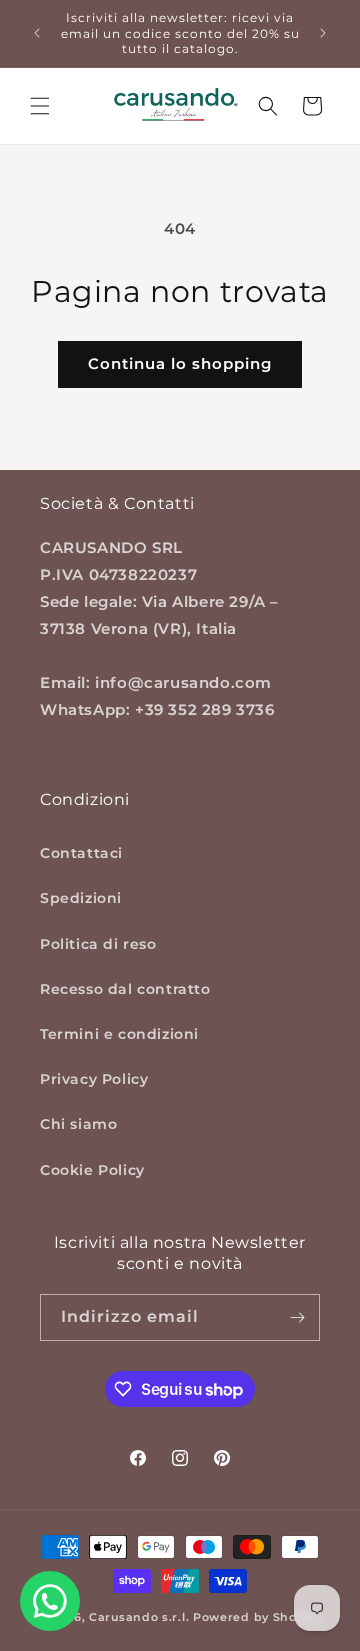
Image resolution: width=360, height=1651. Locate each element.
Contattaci (81, 853)
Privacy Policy (94, 1079)
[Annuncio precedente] (37, 33)
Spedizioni (81, 898)
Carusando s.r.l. (139, 1617)
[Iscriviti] (297, 1317)
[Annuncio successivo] (323, 33)
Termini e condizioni (119, 1034)
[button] (40, 106)
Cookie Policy (92, 1170)
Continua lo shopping (180, 363)
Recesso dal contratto (125, 989)
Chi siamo (78, 1124)
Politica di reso (98, 944)
